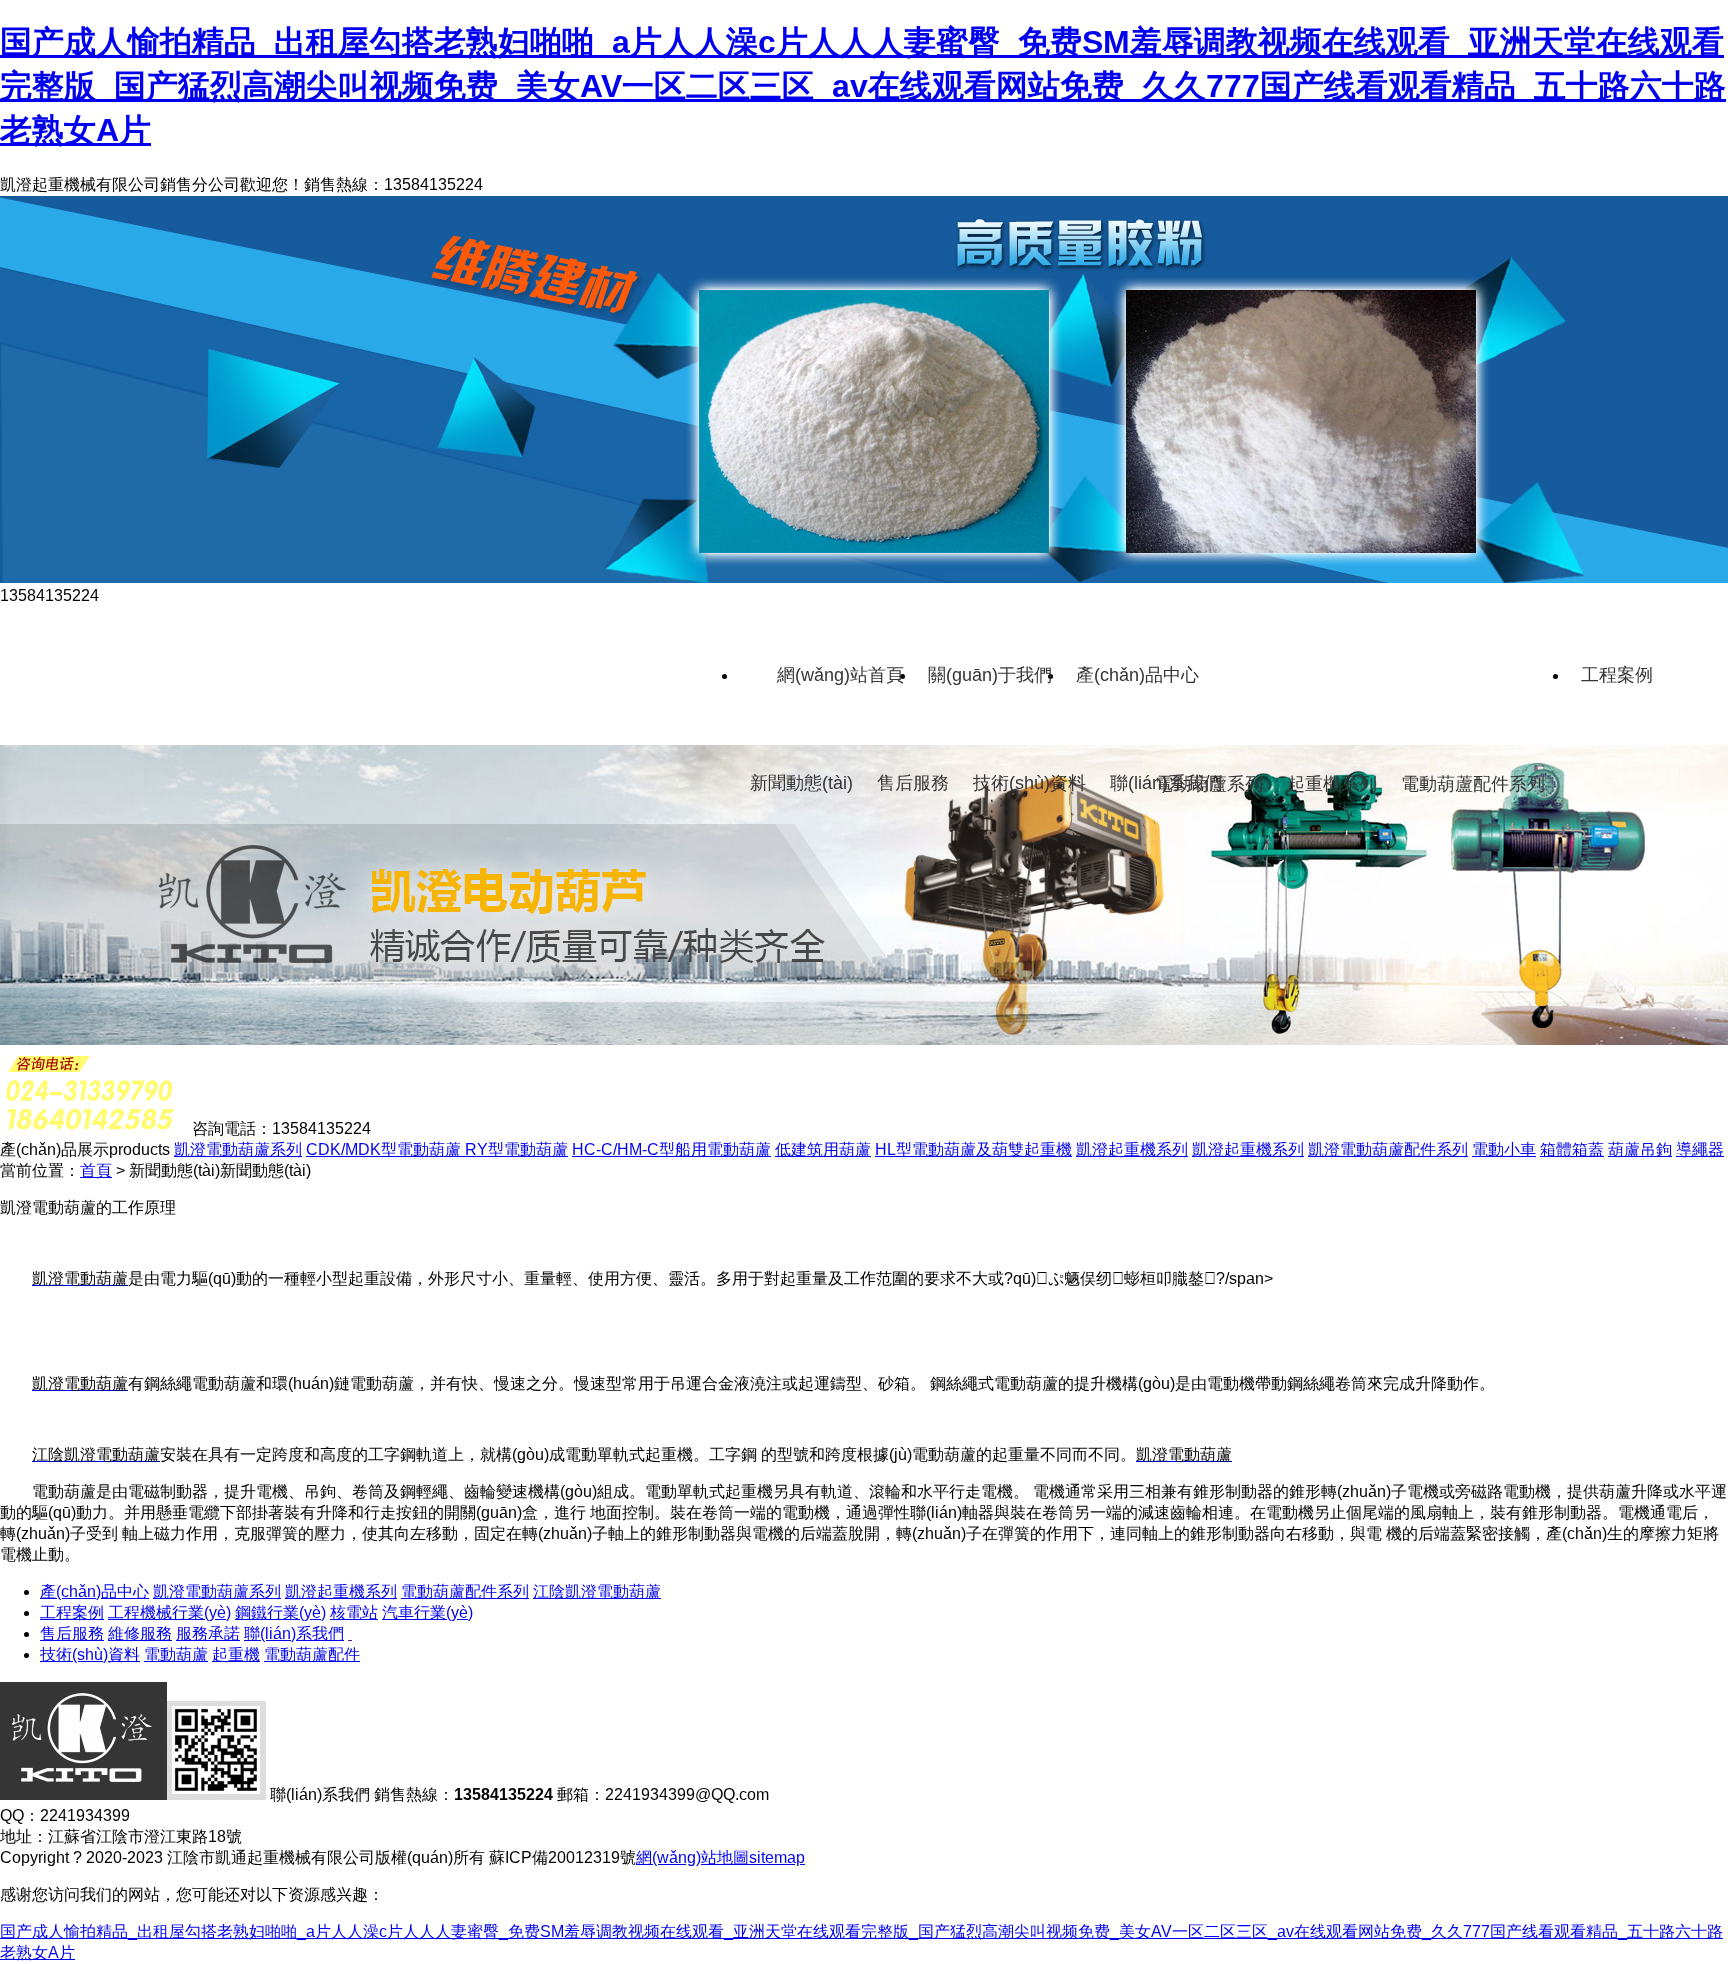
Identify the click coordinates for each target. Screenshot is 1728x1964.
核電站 (354, 1612)
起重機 (236, 1654)
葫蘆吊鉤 (1640, 1149)
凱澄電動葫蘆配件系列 (1388, 1149)
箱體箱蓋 (1572, 1149)
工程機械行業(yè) (169, 1612)
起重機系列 (1332, 784)
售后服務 (913, 783)
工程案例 (1617, 675)
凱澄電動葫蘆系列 (238, 1149)
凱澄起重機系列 (1132, 1149)
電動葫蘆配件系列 (1473, 784)
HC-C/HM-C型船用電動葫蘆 (671, 1149)
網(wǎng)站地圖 (692, 1857)
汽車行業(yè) (427, 1612)
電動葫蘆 (176, 1654)
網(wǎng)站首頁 (840, 675)
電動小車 (1504, 1149)
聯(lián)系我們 (1166, 783)
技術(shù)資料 (1029, 783)
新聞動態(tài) (801, 783)
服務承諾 (208, 1633)
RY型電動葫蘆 (516, 1149)
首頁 (96, 1170)
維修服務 (140, 1633)
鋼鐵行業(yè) (280, 1612)
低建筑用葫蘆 (823, 1149)
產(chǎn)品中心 (1137, 675)
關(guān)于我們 (990, 675)
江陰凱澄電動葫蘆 (597, 1591)
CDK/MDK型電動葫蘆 (385, 1149)
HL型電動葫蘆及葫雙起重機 (973, 1149)
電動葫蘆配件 (312, 1654)
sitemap (777, 1857)
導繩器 (1700, 1149)
